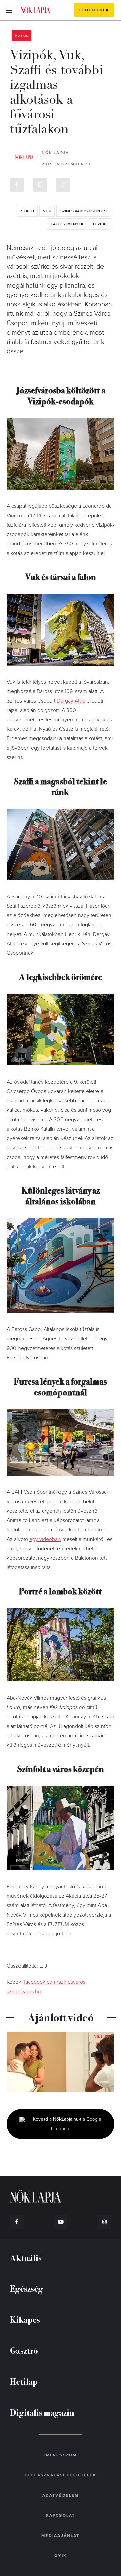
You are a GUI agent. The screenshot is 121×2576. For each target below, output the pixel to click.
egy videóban (45, 1539)
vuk (47, 211)
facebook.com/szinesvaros (55, 1982)
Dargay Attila (71, 701)
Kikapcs (25, 2319)
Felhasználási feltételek (60, 2475)
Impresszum (61, 2455)
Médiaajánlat (60, 2536)
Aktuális (26, 2257)
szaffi (27, 211)
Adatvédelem (61, 2495)
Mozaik (22, 36)
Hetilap (24, 2381)
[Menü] (9, 10)
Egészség (26, 2288)
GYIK (61, 2556)
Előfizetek (94, 10)
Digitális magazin (42, 2412)
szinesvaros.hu (24, 1992)
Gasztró (24, 2350)
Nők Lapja (35, 10)
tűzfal (100, 224)
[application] (61, 2062)
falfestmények (67, 224)
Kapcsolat (61, 2515)
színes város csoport (84, 211)
